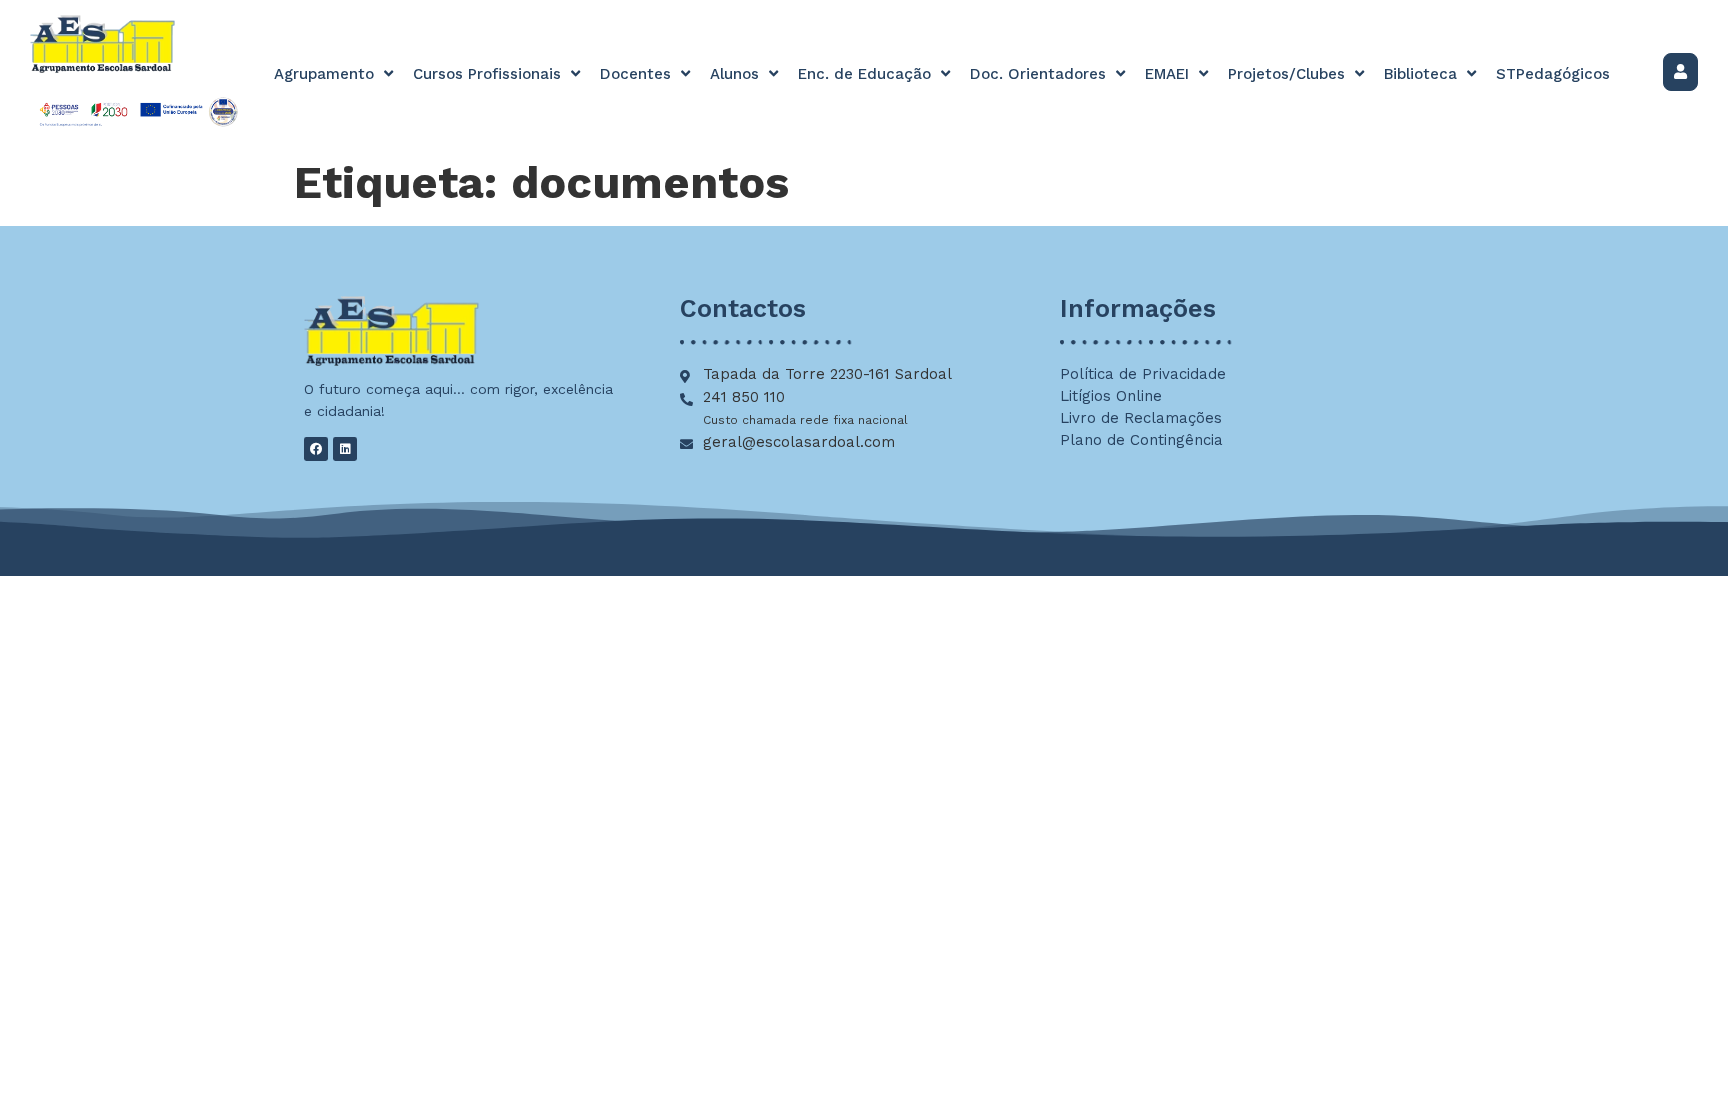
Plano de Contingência (1141, 440)
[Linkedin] (345, 449)
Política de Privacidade (1143, 374)
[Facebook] (316, 449)
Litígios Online (1111, 396)
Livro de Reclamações (1141, 418)
